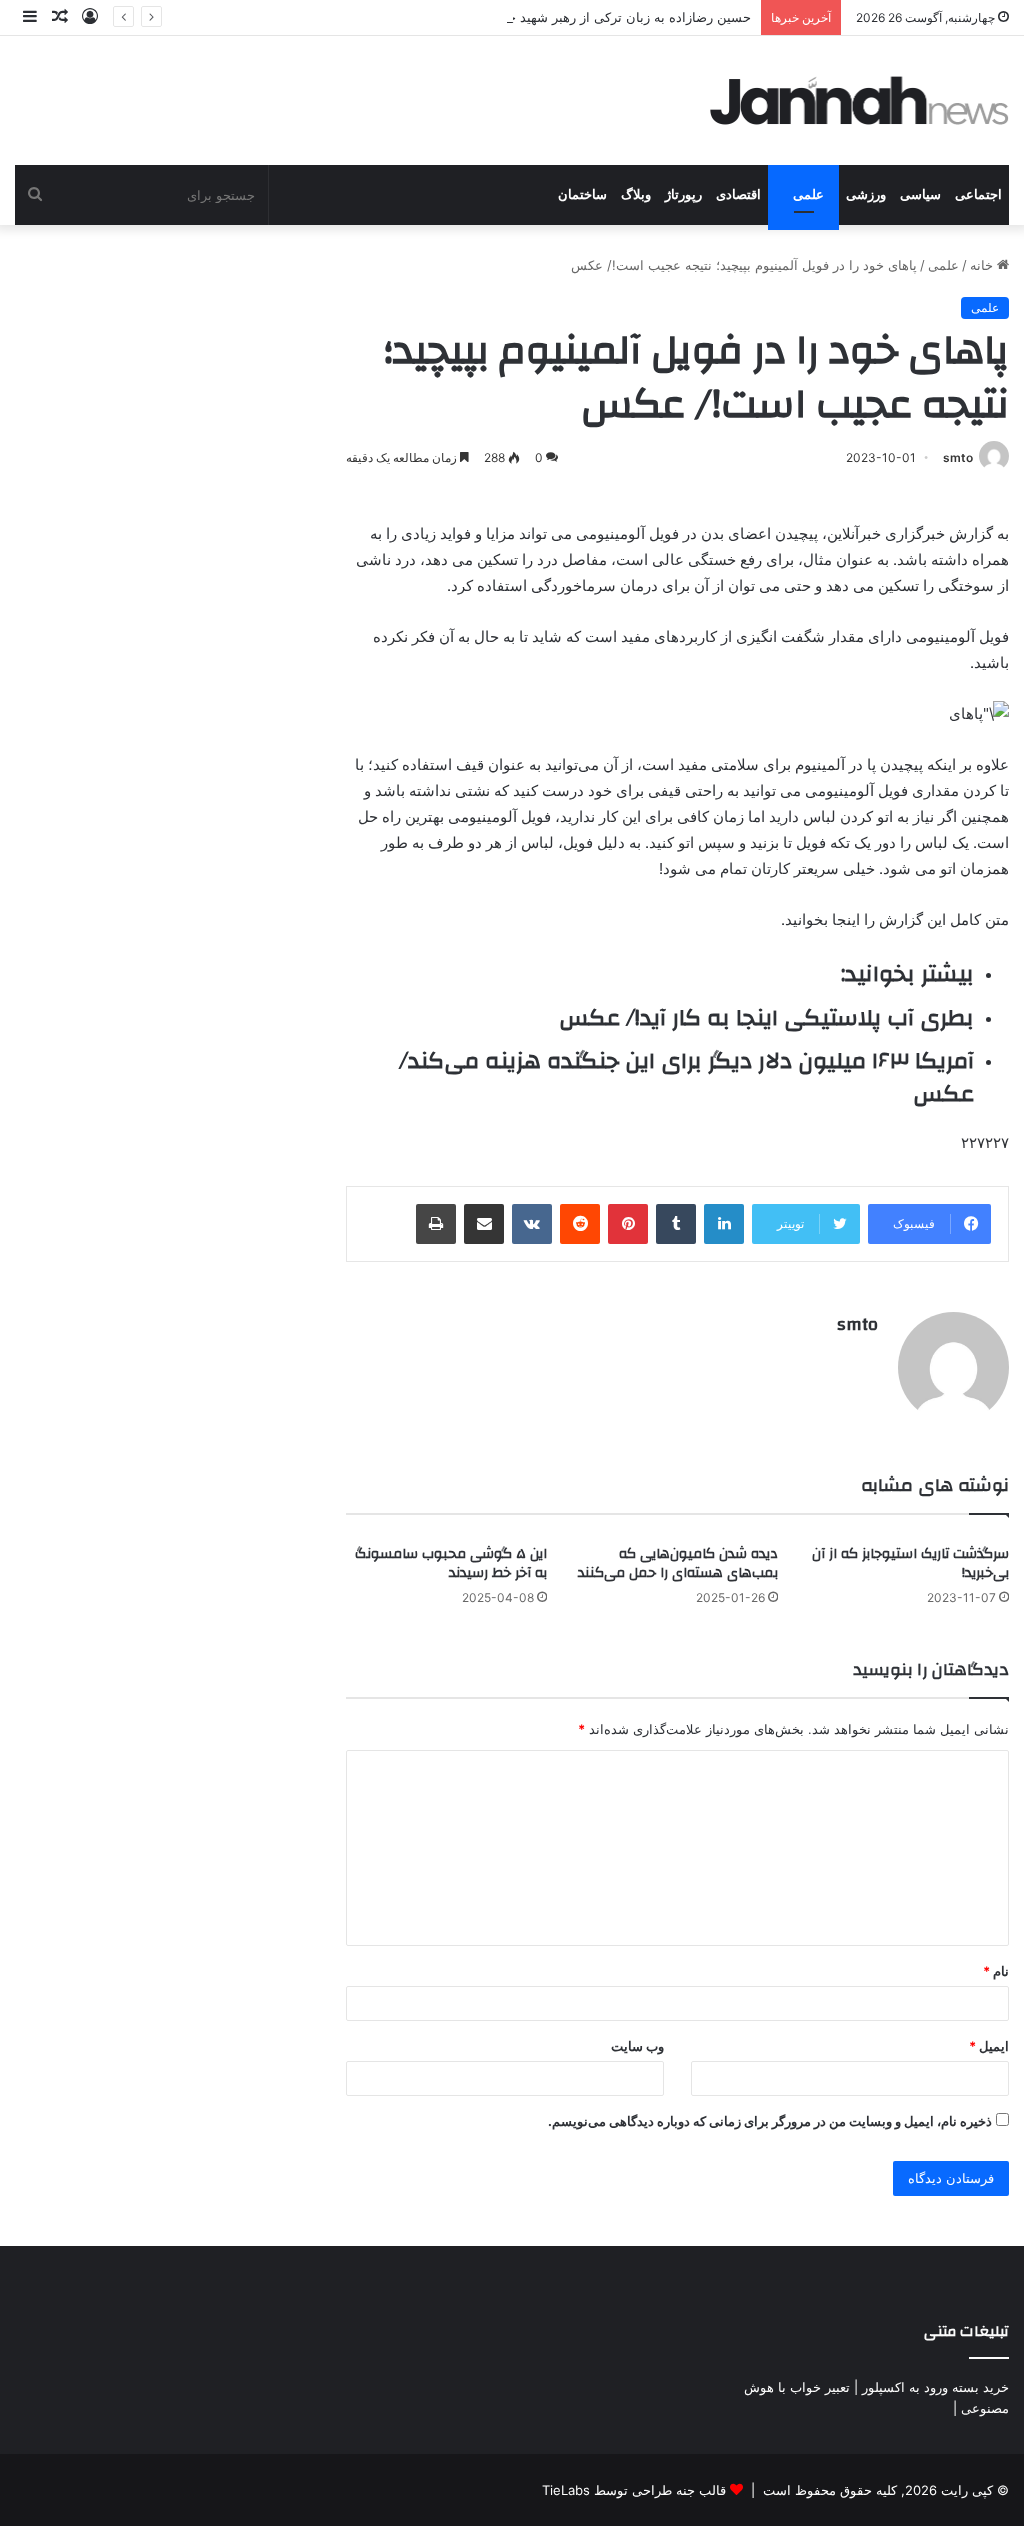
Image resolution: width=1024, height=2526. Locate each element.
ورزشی (866, 194)
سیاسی (920, 194)
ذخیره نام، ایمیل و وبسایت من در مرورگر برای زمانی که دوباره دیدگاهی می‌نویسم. (770, 2121)
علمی (808, 194)
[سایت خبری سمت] (860, 100)
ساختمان (582, 194)
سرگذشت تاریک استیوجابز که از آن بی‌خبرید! (910, 1563)
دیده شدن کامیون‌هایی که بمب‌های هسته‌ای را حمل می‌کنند (678, 1563)
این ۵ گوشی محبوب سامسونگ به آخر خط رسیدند (451, 1563)
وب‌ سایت (637, 2046)
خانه (983, 265)
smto (958, 457)
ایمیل (989, 2046)
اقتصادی (738, 194)
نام (996, 1971)
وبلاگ (636, 194)
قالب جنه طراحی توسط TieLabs (634, 2490)
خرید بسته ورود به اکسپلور (935, 2387)
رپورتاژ (683, 194)
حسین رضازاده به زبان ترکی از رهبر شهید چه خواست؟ (599, 17)
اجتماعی (978, 194)
